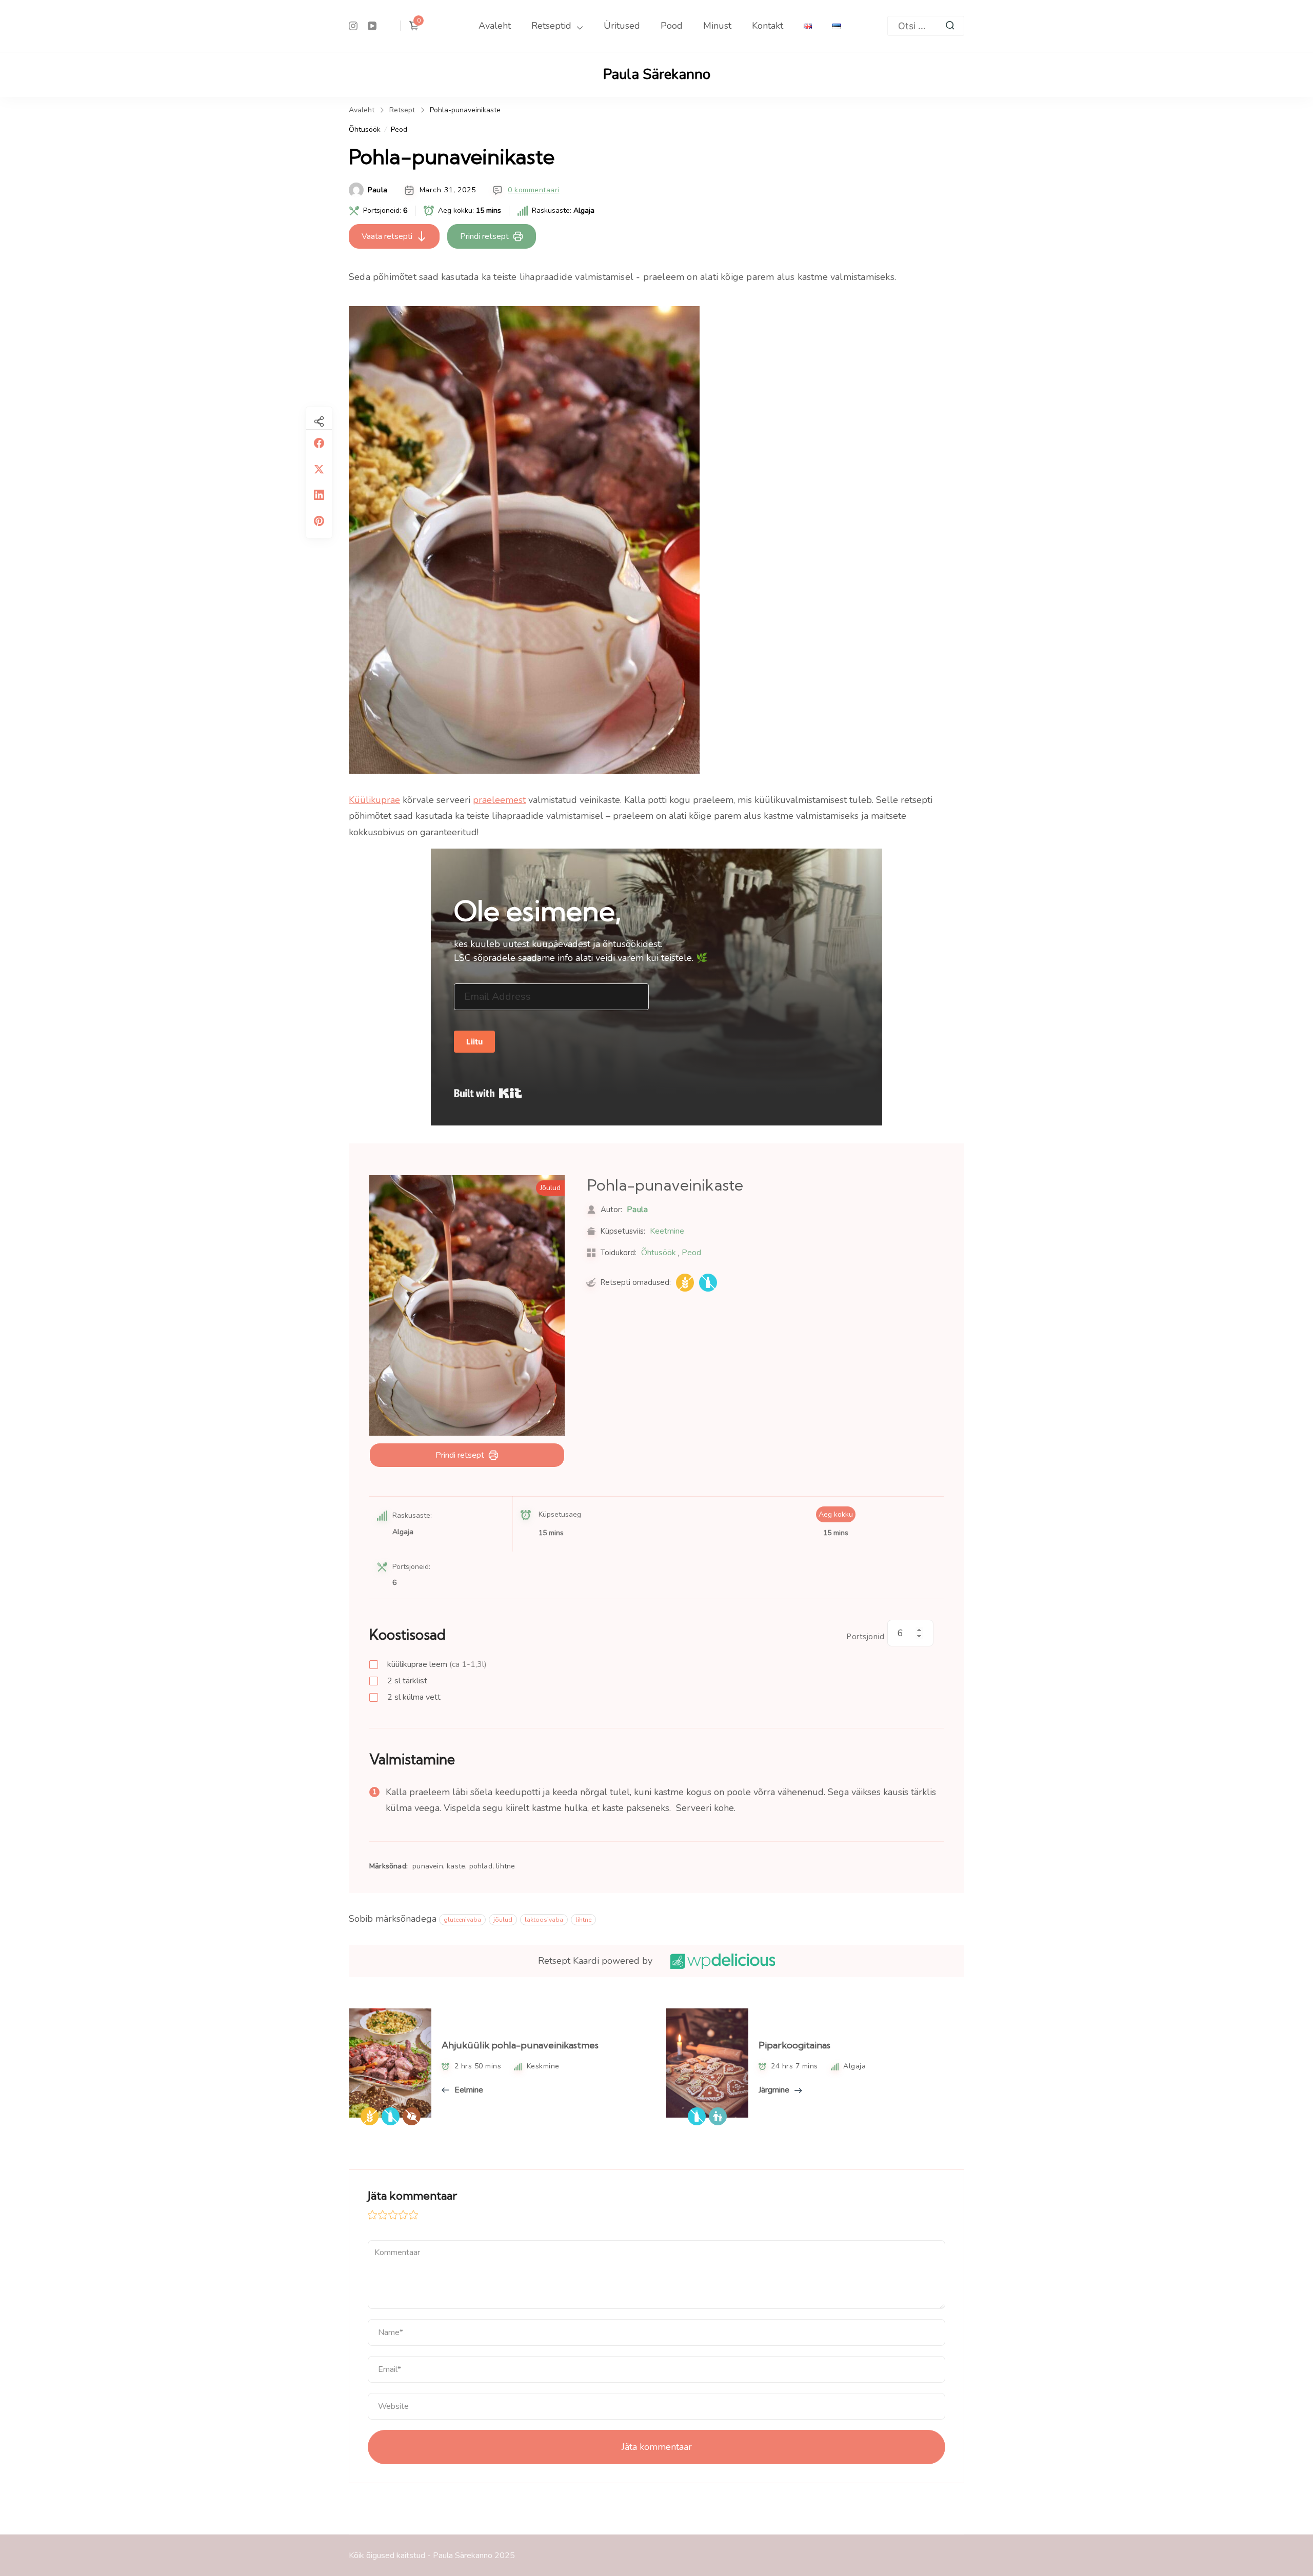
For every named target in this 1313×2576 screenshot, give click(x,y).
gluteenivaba (462, 1920)
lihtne (583, 1920)
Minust (717, 26)
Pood (672, 26)
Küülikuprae (374, 800)
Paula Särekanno (657, 74)
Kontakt (768, 26)
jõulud (503, 1920)
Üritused (622, 26)
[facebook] (319, 443)
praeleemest (499, 800)
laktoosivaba (544, 1920)
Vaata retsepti (387, 236)
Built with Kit (488, 1093)
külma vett (414, 1697)
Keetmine (667, 1231)
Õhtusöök (365, 129)
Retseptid (551, 26)
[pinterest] (319, 521)
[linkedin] (319, 495)
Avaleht (495, 26)
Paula (378, 190)
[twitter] (319, 469)
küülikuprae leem (437, 1664)
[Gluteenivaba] (685, 1283)
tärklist (407, 1681)
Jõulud (550, 1188)
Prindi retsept (484, 236)
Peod (399, 129)
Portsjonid (866, 1637)
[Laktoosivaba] (708, 1283)
